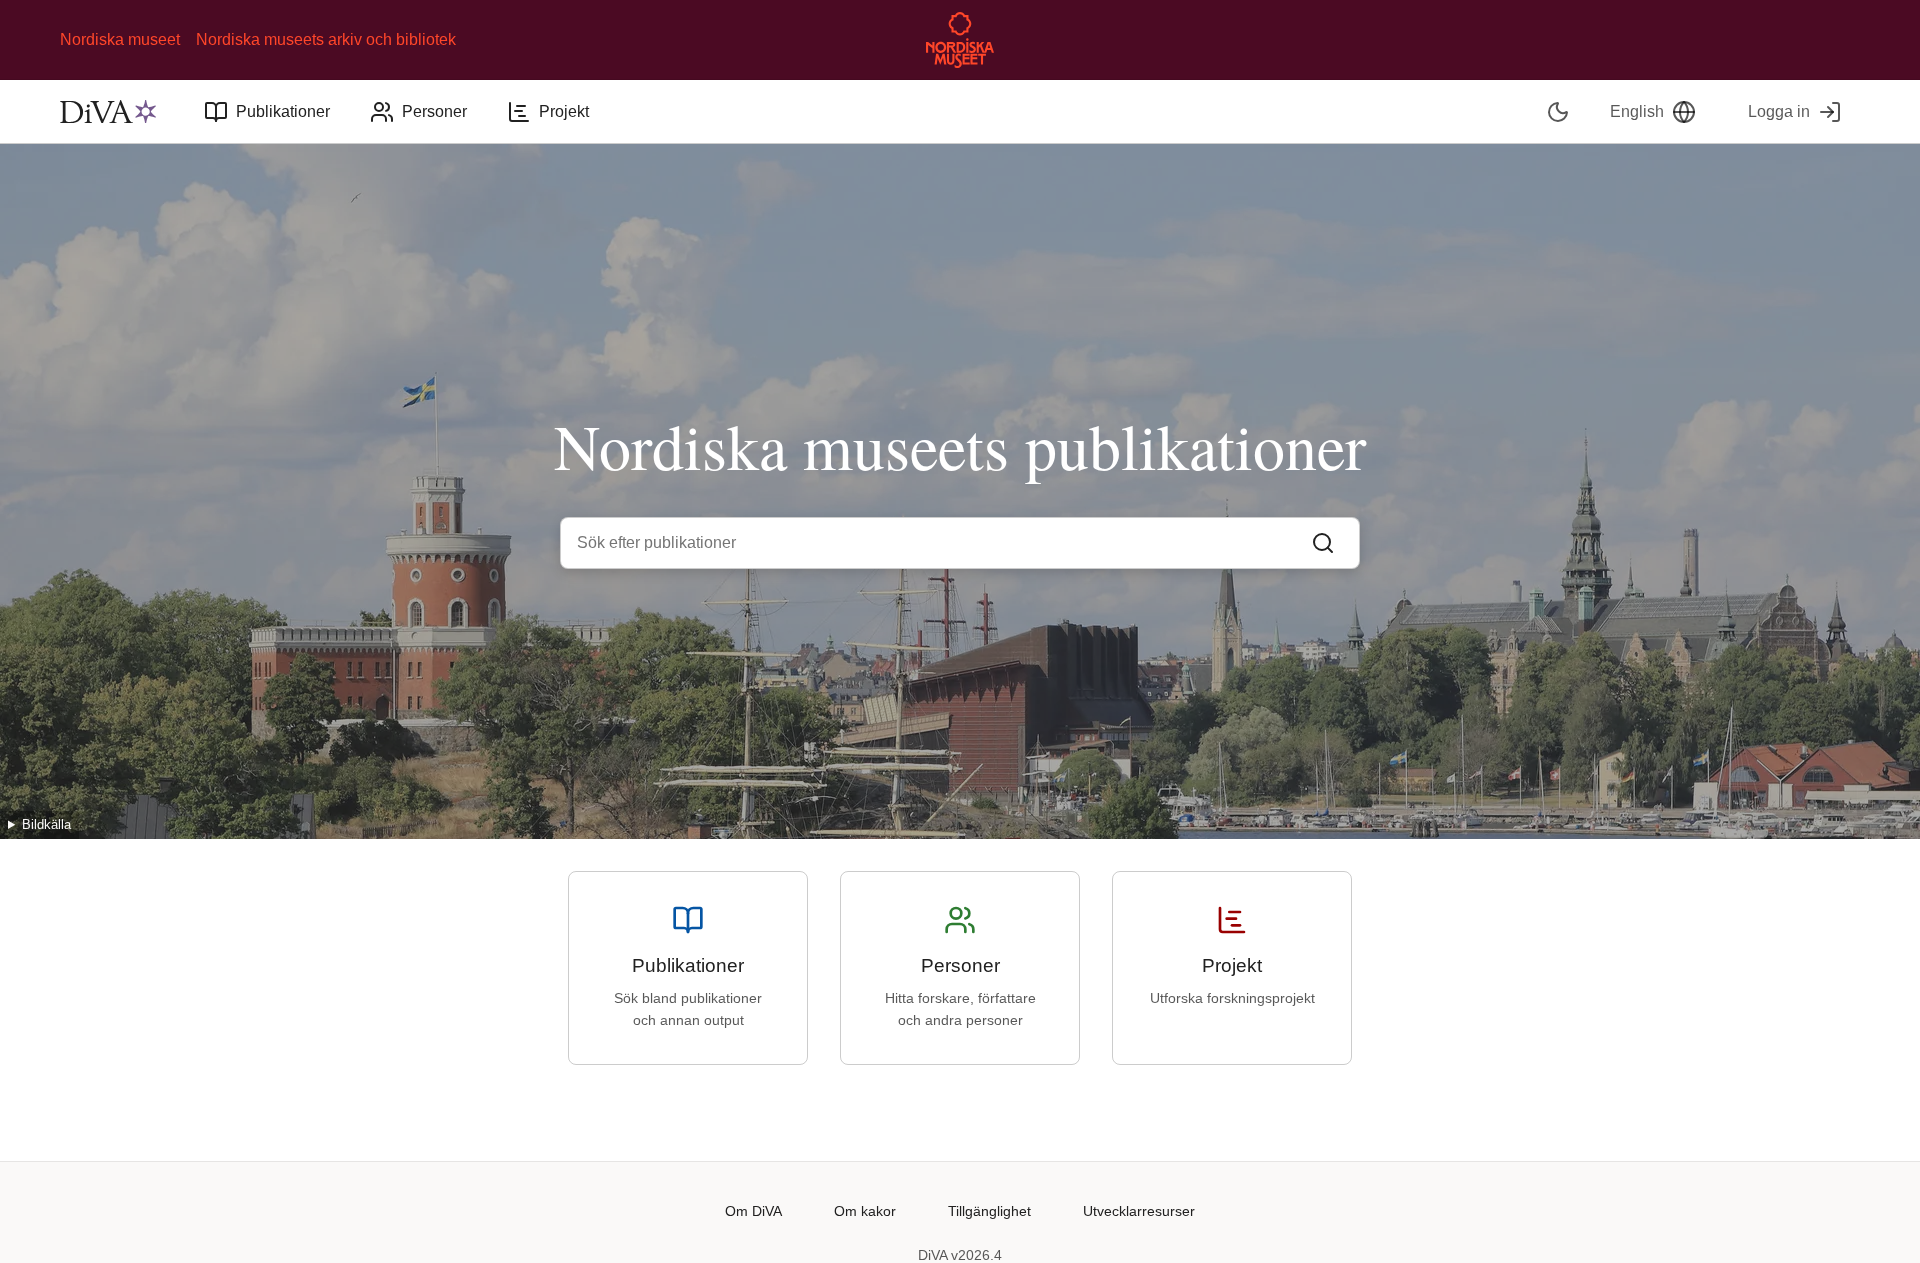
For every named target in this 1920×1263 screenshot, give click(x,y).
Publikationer (283, 111)
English (1637, 111)
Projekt (564, 111)
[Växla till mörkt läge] (1558, 111)
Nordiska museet (120, 39)
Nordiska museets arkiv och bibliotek (326, 39)
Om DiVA (753, 1211)
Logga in (1779, 111)
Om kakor (865, 1211)
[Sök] (1323, 543)
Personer (434, 111)
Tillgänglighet (989, 1211)
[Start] (108, 112)
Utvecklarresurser (1139, 1211)
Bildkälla (46, 824)
